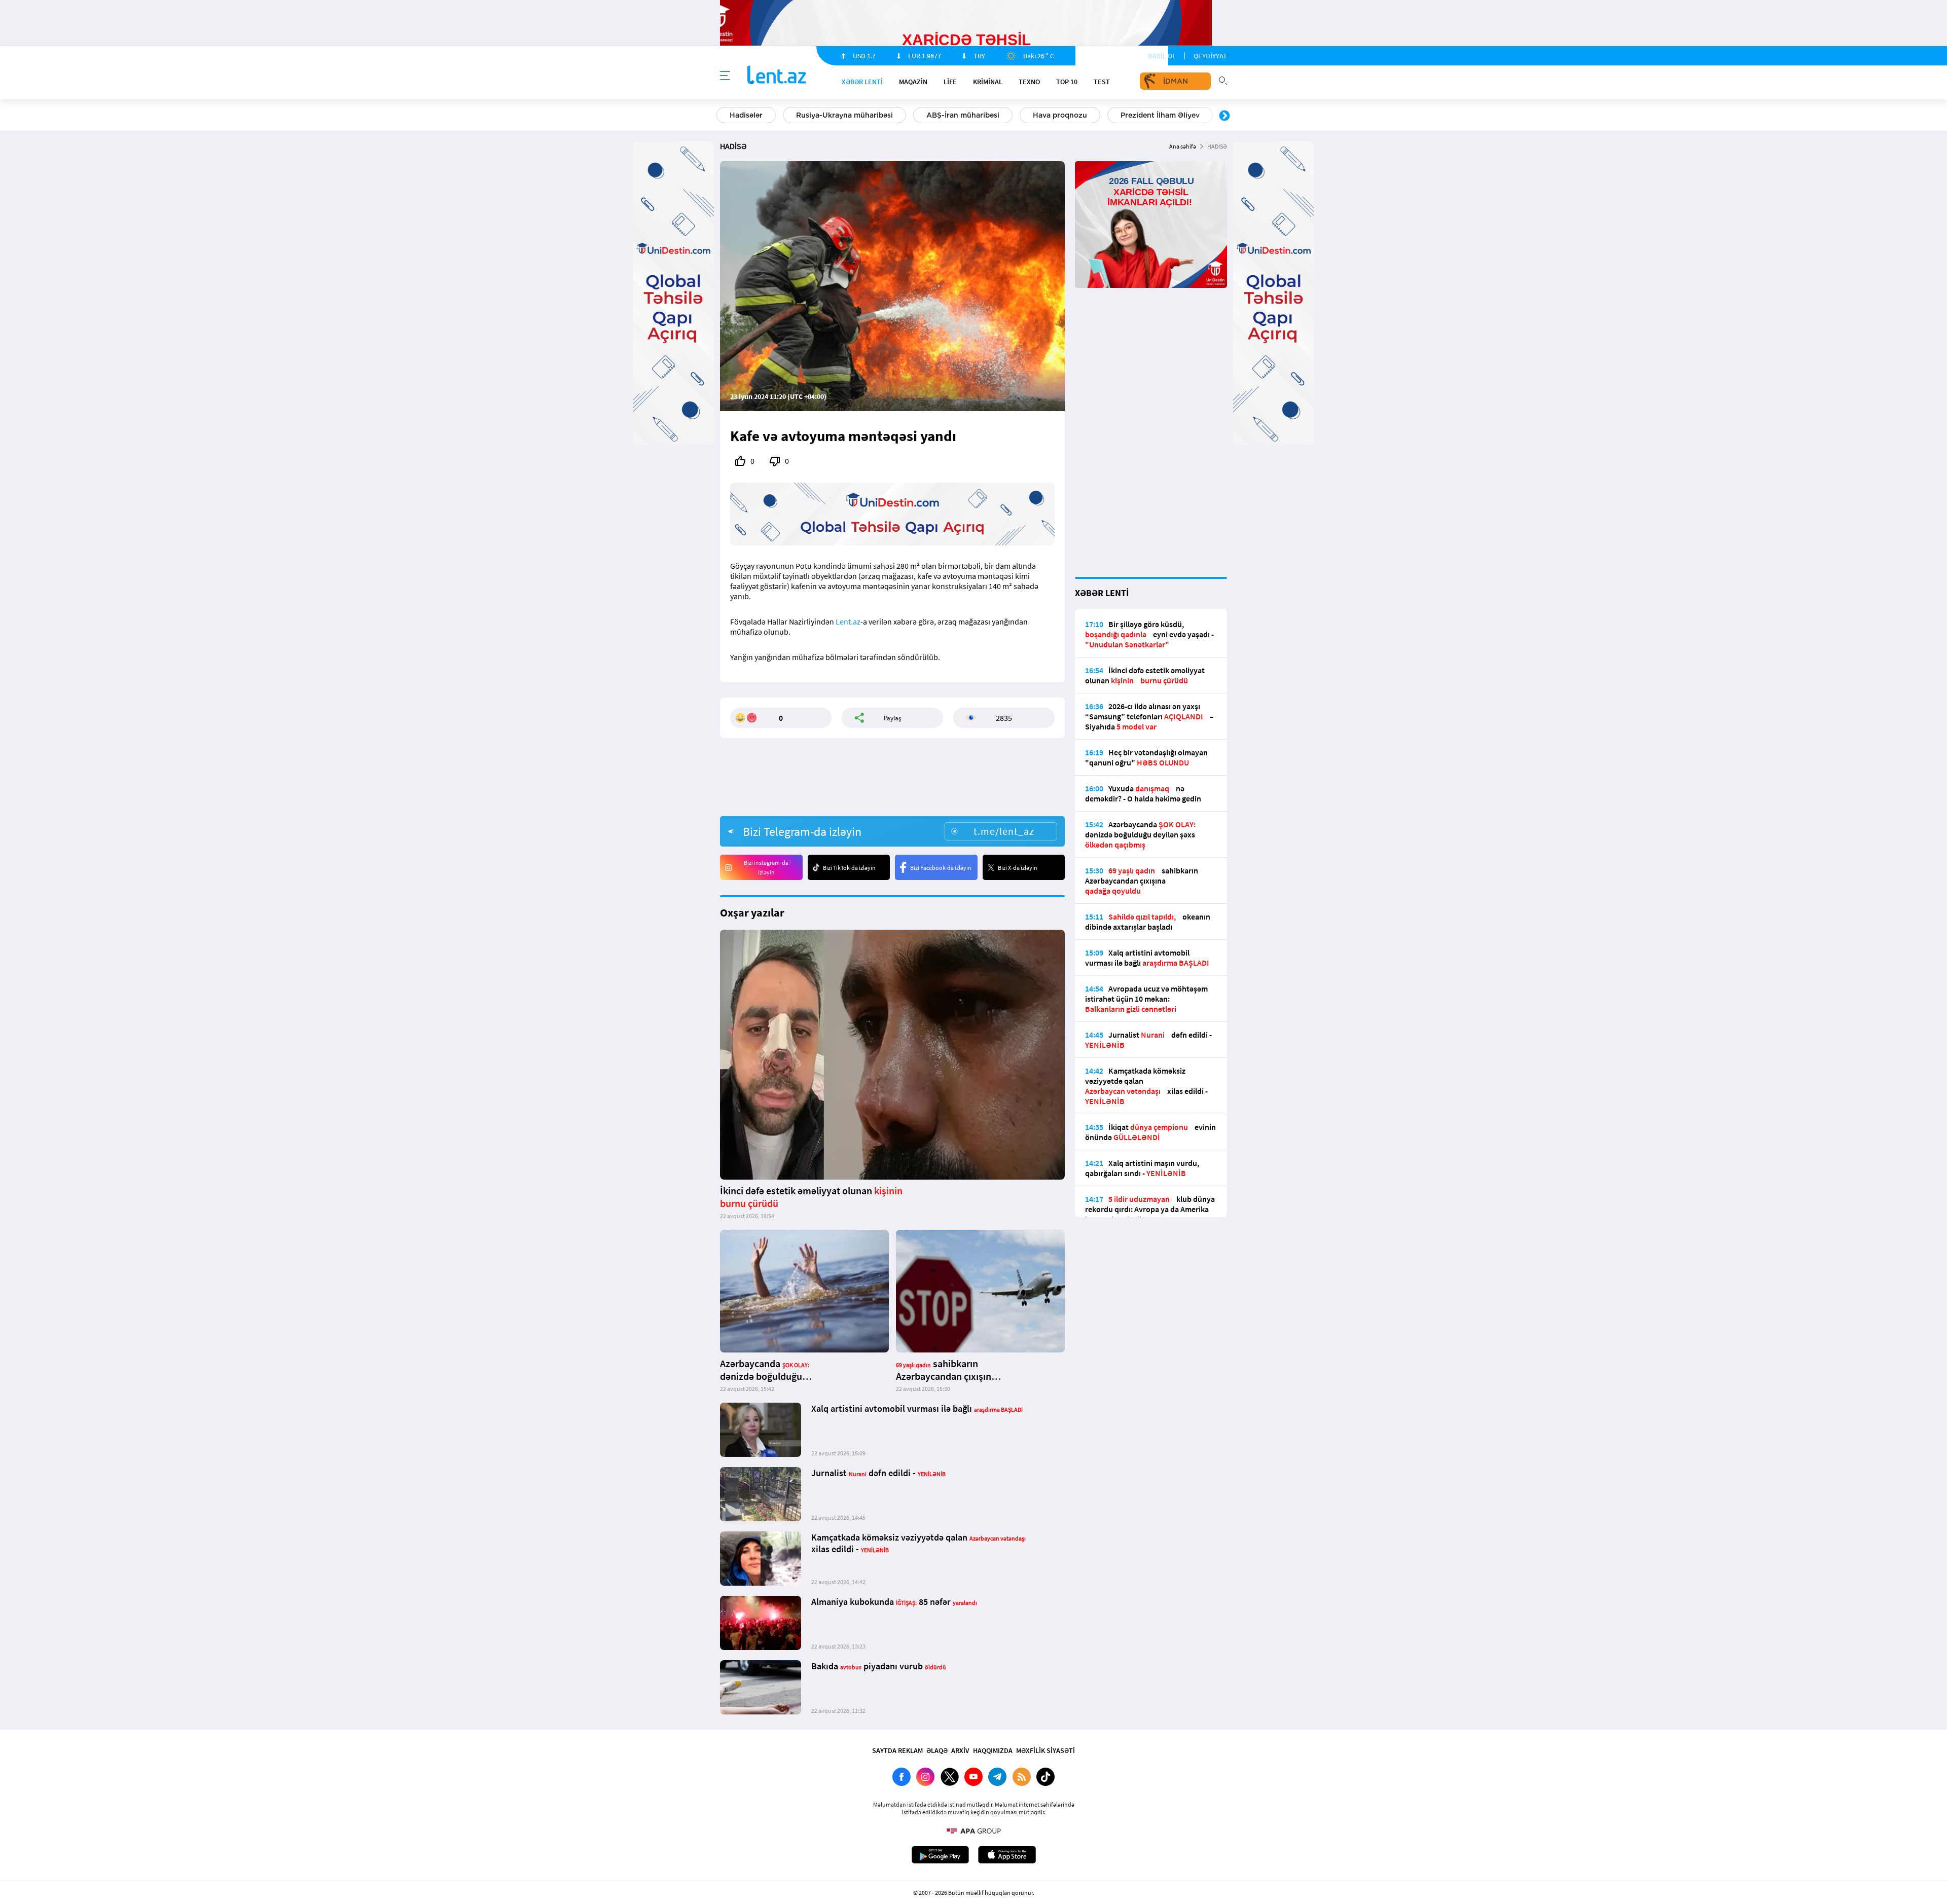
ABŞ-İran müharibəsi (963, 115)
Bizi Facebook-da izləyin (941, 868)
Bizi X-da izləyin (1018, 868)
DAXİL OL (1162, 56)
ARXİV (960, 1750)
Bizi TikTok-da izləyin (849, 868)
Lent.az (848, 621)
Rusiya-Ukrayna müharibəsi (844, 115)
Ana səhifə (1183, 146)
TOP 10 (1067, 82)
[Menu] (725, 76)
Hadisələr (746, 115)
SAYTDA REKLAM (897, 1750)
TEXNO (1029, 82)
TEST (1102, 82)
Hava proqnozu (1060, 115)
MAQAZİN (913, 82)
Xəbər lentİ (862, 82)
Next (1224, 116)
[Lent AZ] (777, 76)
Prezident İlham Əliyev (1160, 115)
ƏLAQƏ (937, 1750)
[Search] (1223, 80)
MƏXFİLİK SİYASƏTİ (1045, 1750)
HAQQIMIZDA (993, 1750)
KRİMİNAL (988, 82)
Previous (723, 116)
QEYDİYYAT (1210, 56)
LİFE (950, 82)
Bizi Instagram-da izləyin (766, 867)
